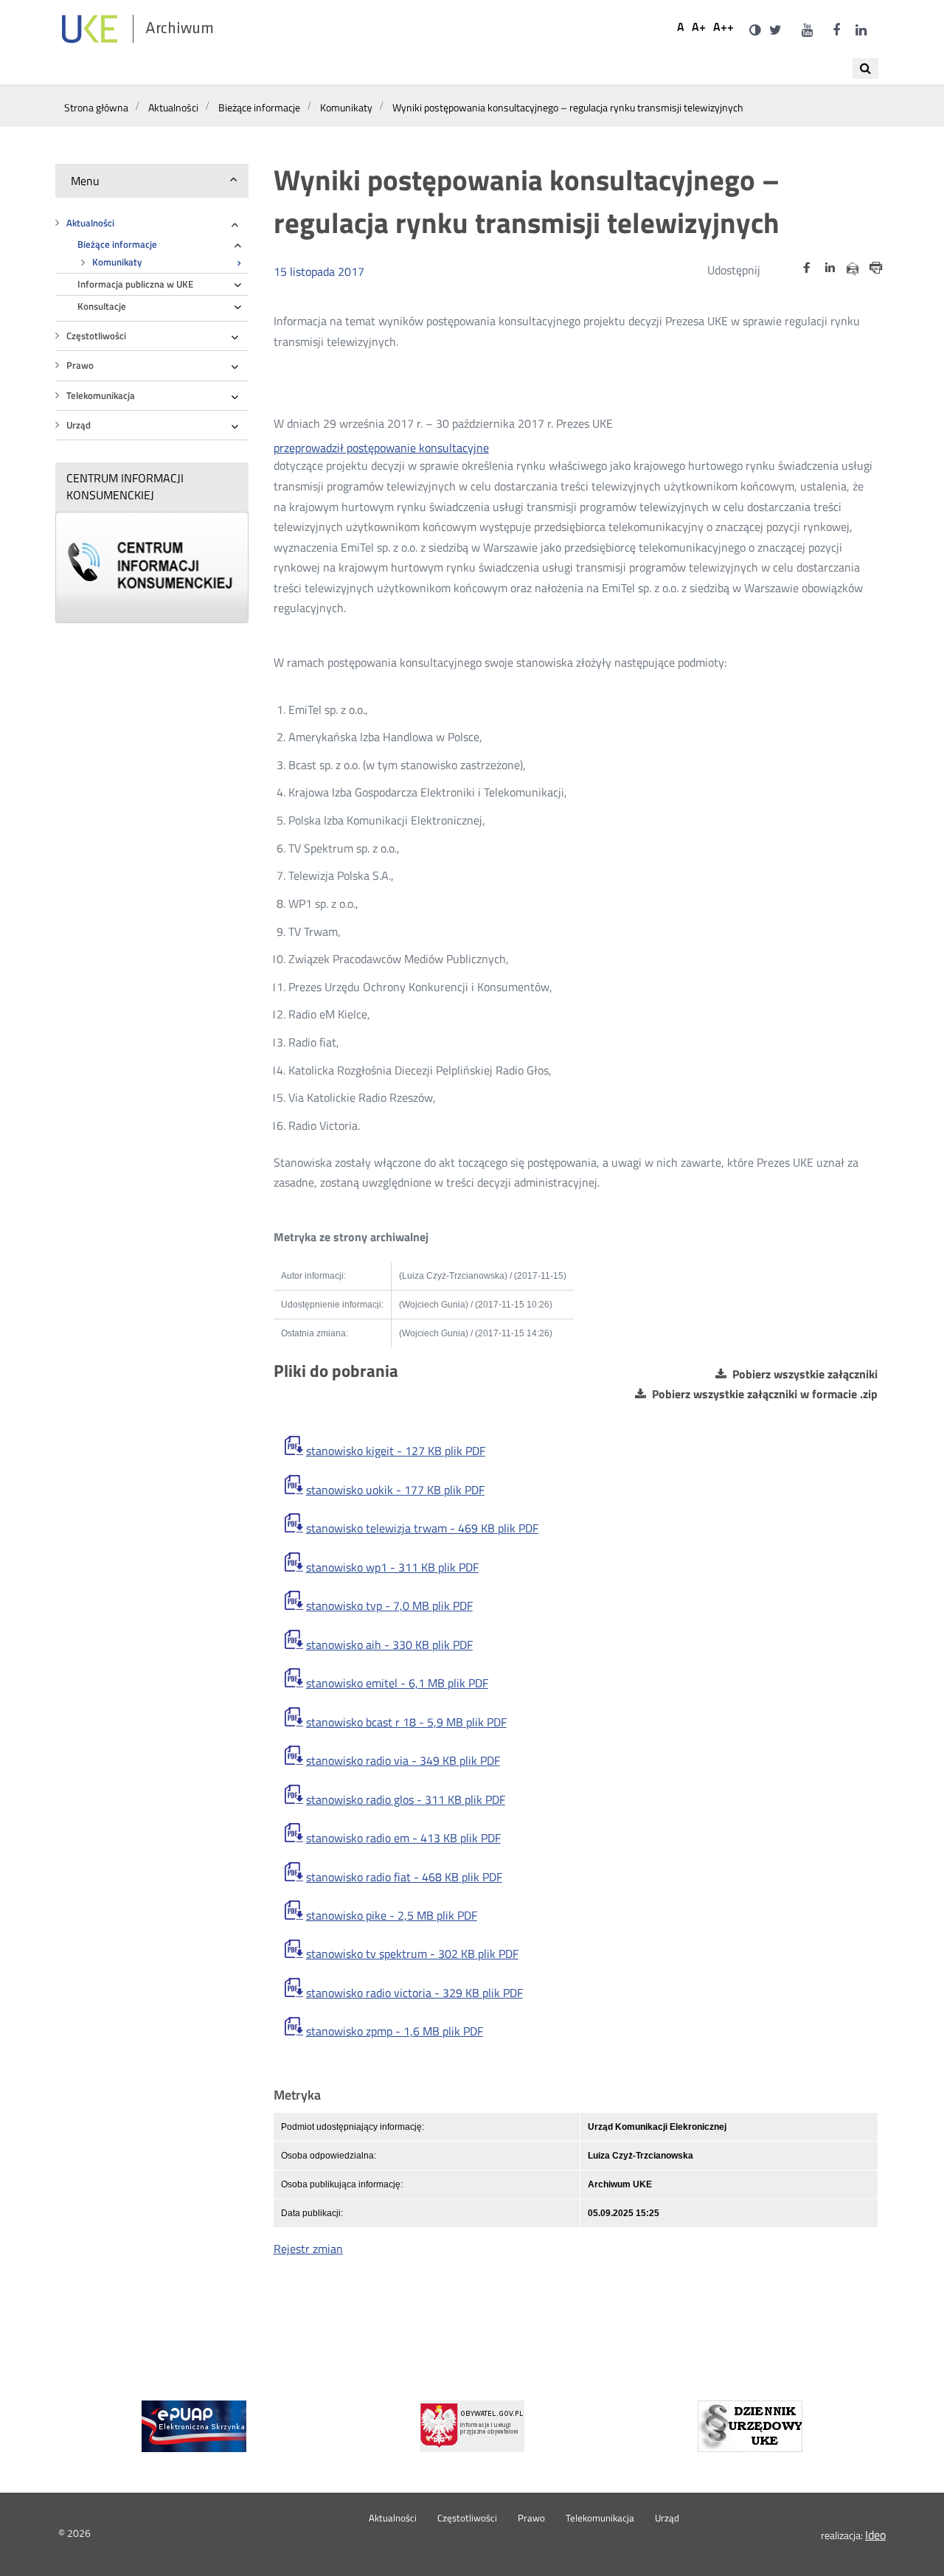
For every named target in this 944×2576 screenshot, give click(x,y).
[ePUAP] (194, 2426)
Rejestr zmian (308, 2249)
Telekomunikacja (101, 396)
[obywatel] (472, 2426)
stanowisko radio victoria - (414, 1993)
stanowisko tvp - (389, 1606)
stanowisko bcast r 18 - (406, 1722)
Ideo (875, 2535)
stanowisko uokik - (395, 1490)
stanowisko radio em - (403, 1838)
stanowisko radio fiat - (404, 1877)
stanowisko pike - (392, 1916)
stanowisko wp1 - (392, 1568)
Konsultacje (102, 306)
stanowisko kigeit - (396, 1451)
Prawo (80, 365)
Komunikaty (117, 262)
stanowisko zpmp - (395, 2031)
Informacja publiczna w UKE (135, 284)
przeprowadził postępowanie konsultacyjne (381, 448)
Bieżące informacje (117, 244)
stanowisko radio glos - (406, 1800)
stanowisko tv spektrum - (412, 1954)
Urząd (79, 425)
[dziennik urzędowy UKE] (750, 2426)
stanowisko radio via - (403, 1761)
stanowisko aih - (389, 1645)
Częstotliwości (96, 336)
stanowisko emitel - (397, 1683)
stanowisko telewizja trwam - (422, 1528)
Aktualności (90, 223)
